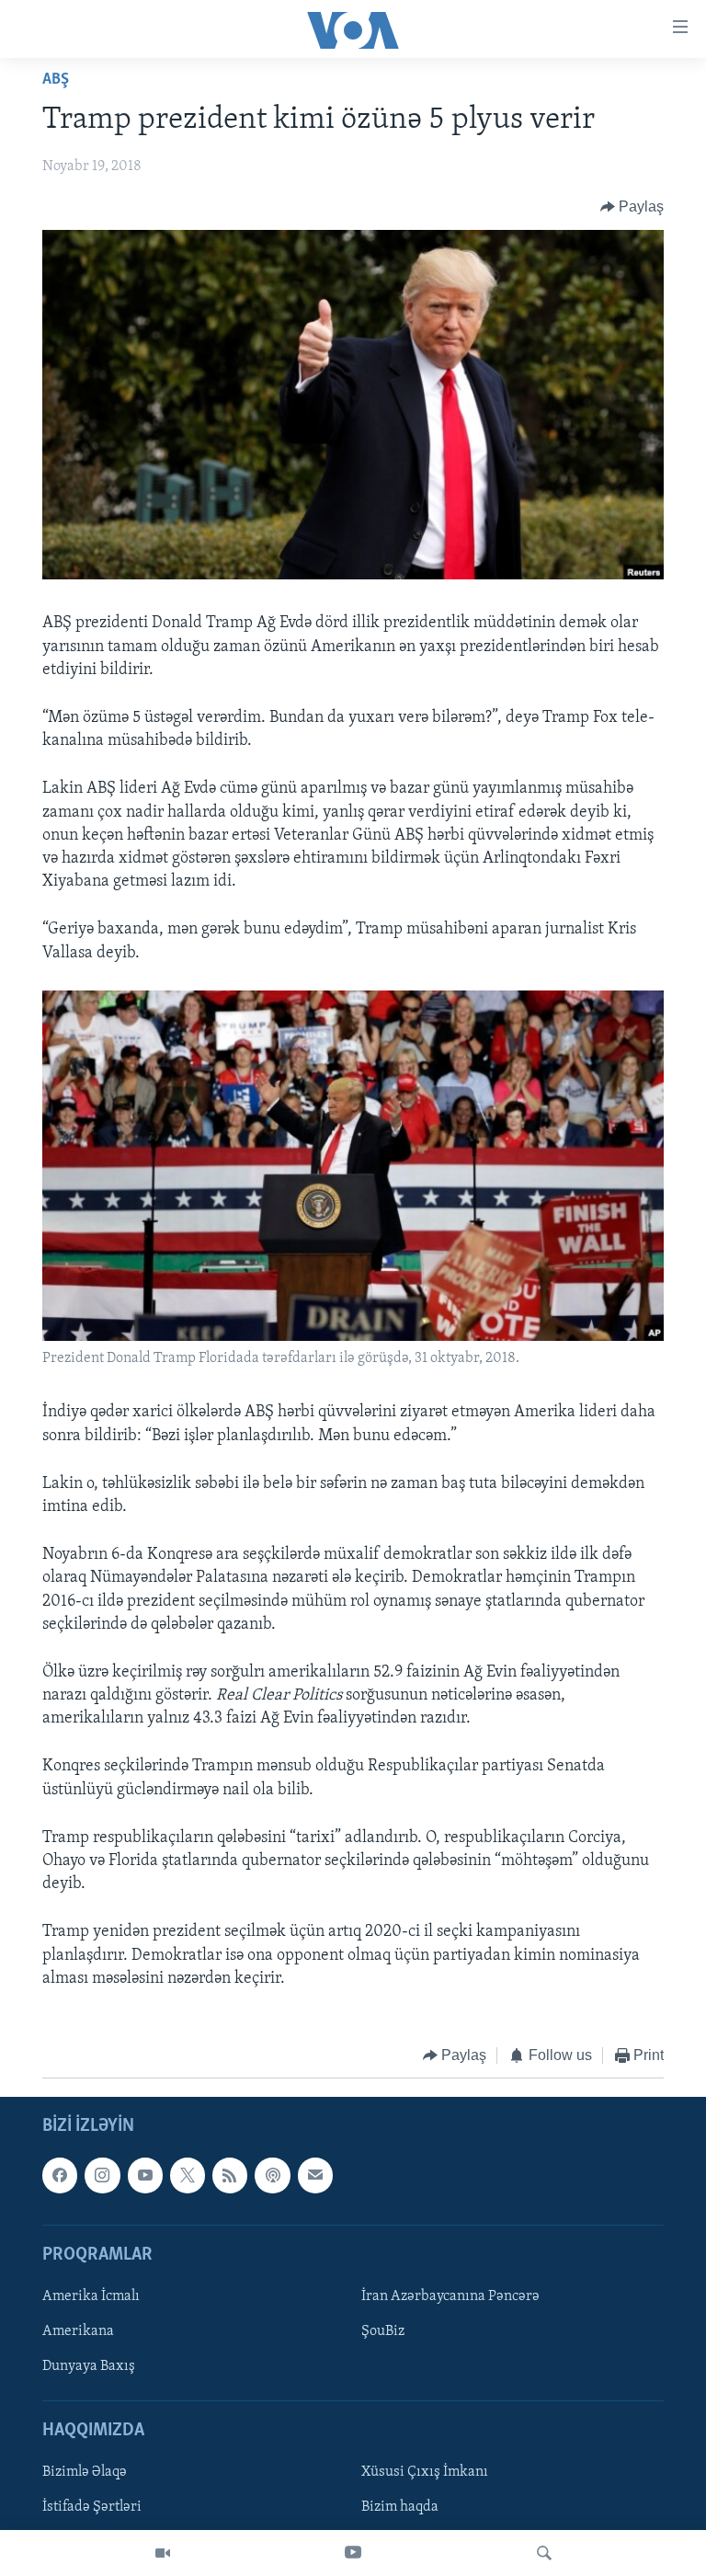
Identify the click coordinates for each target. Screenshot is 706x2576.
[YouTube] (353, 2553)
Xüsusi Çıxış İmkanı (425, 2473)
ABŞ (56, 80)
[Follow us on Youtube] (145, 2176)
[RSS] (230, 2176)
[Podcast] (272, 2176)
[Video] (163, 2553)
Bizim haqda (400, 2508)
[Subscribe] (315, 2176)
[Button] (632, 207)
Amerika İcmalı (91, 2296)
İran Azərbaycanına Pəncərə (450, 2296)
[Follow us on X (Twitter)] (188, 2176)
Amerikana (78, 2331)
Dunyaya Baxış (89, 2366)
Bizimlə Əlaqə (85, 2473)
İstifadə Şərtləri (92, 2508)
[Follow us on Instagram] (102, 2176)
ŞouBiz (383, 2331)
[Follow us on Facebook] (60, 2176)
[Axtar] (544, 2553)
